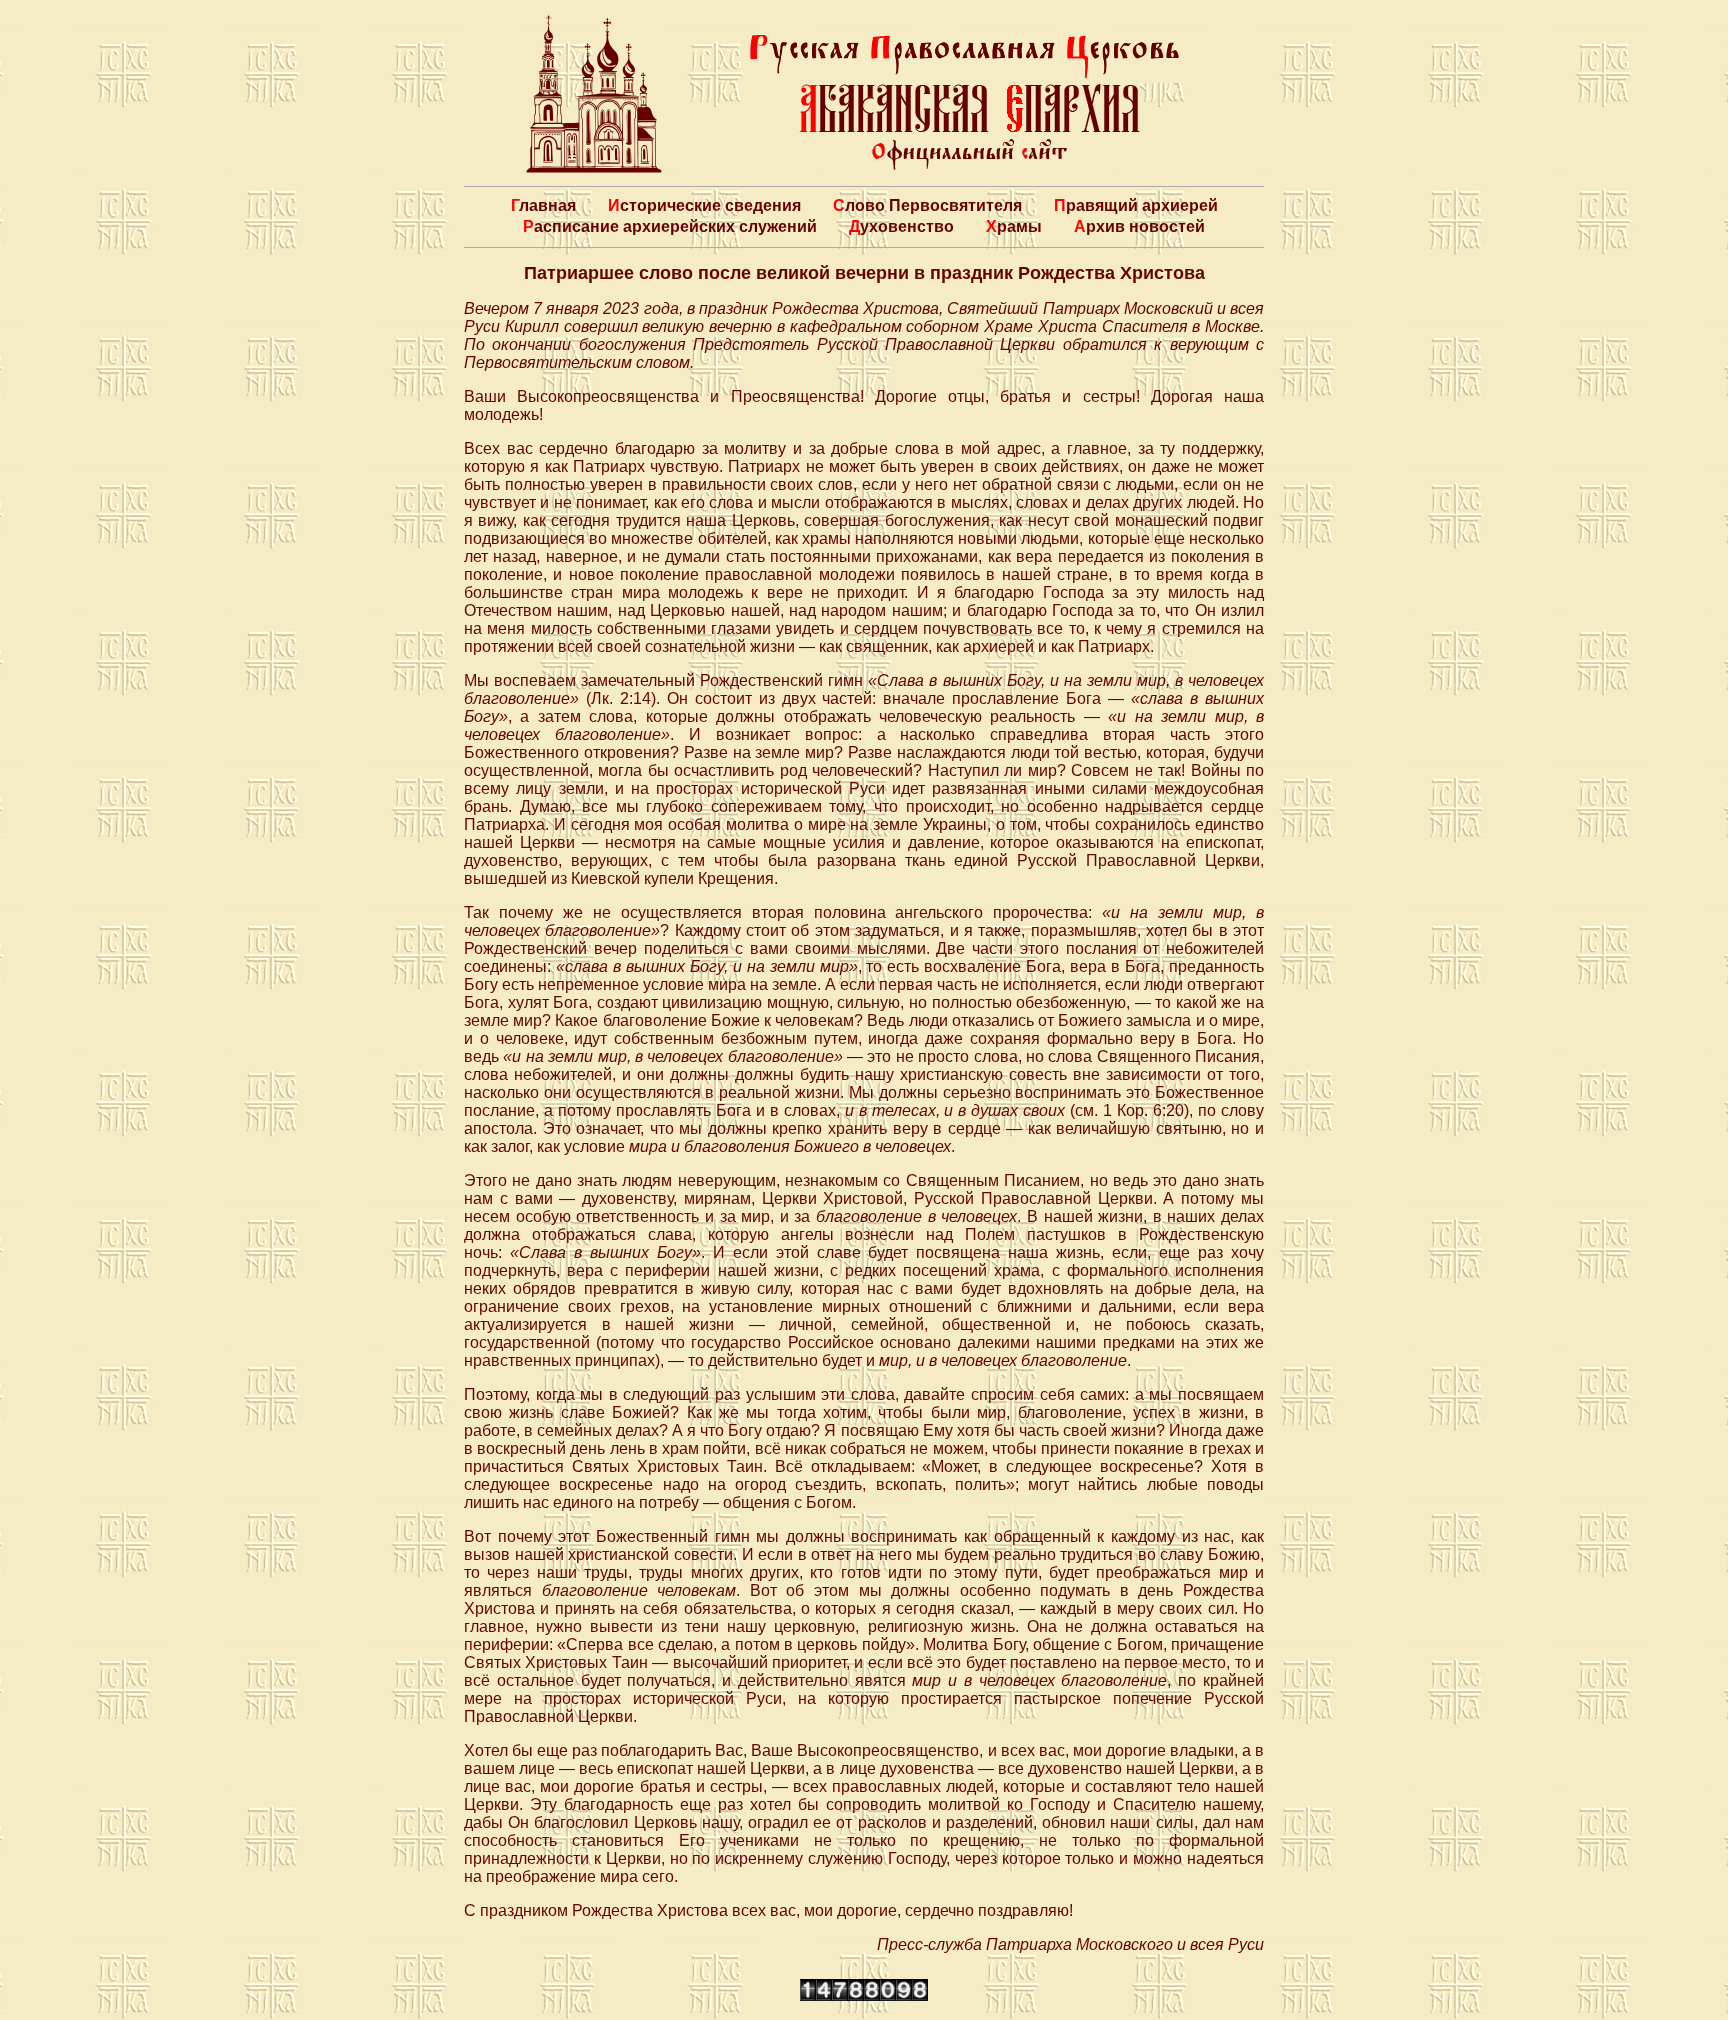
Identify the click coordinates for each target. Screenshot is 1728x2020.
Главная (543, 205)
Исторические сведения (704, 205)
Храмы (1014, 226)
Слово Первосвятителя (927, 205)
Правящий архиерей (1136, 205)
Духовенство (901, 226)
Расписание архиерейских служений (670, 226)
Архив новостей (1139, 226)
